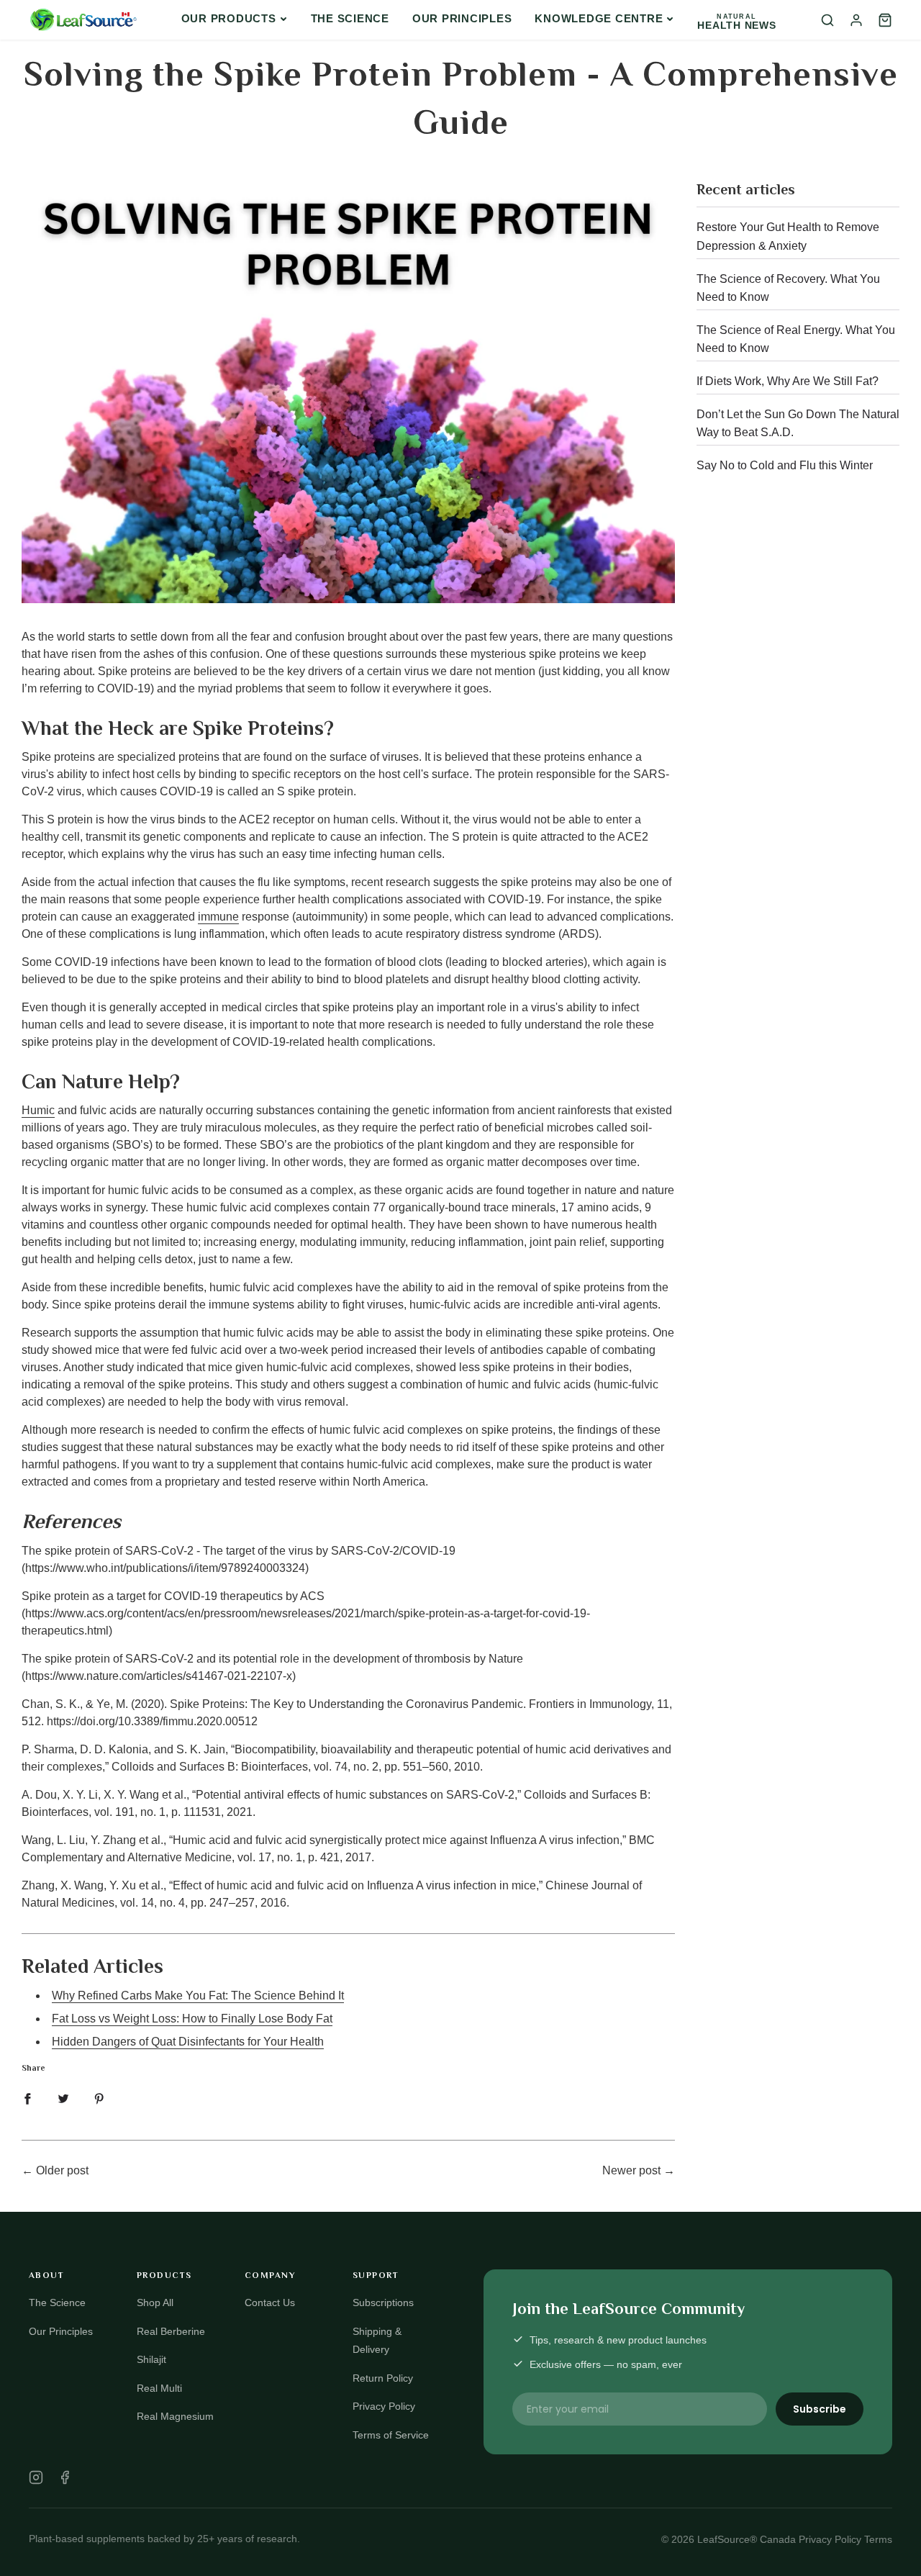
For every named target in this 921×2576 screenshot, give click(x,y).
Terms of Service (391, 2435)
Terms (878, 2539)
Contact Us (270, 2302)
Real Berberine (171, 2331)
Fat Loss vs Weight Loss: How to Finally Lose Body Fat (192, 2019)
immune (218, 917)
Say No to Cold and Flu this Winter (785, 465)
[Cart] (885, 20)
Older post (62, 2170)
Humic (38, 1110)
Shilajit (151, 2359)
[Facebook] (65, 2477)
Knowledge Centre (599, 18)
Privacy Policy (384, 2406)
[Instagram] (36, 2477)
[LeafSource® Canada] (83, 20)
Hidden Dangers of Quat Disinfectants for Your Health (188, 2042)
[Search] (827, 20)
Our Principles (462, 18)
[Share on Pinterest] (99, 2099)
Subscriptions (383, 2302)
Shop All (155, 2302)
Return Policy (383, 2378)
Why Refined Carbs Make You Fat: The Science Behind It (198, 1996)
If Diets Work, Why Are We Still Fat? (788, 381)
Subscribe (820, 2409)
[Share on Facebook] (27, 2099)
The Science (350, 18)
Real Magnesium (175, 2416)
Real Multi (159, 2388)
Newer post (631, 2170)
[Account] (856, 20)
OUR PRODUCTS (229, 18)
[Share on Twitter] (63, 2099)
